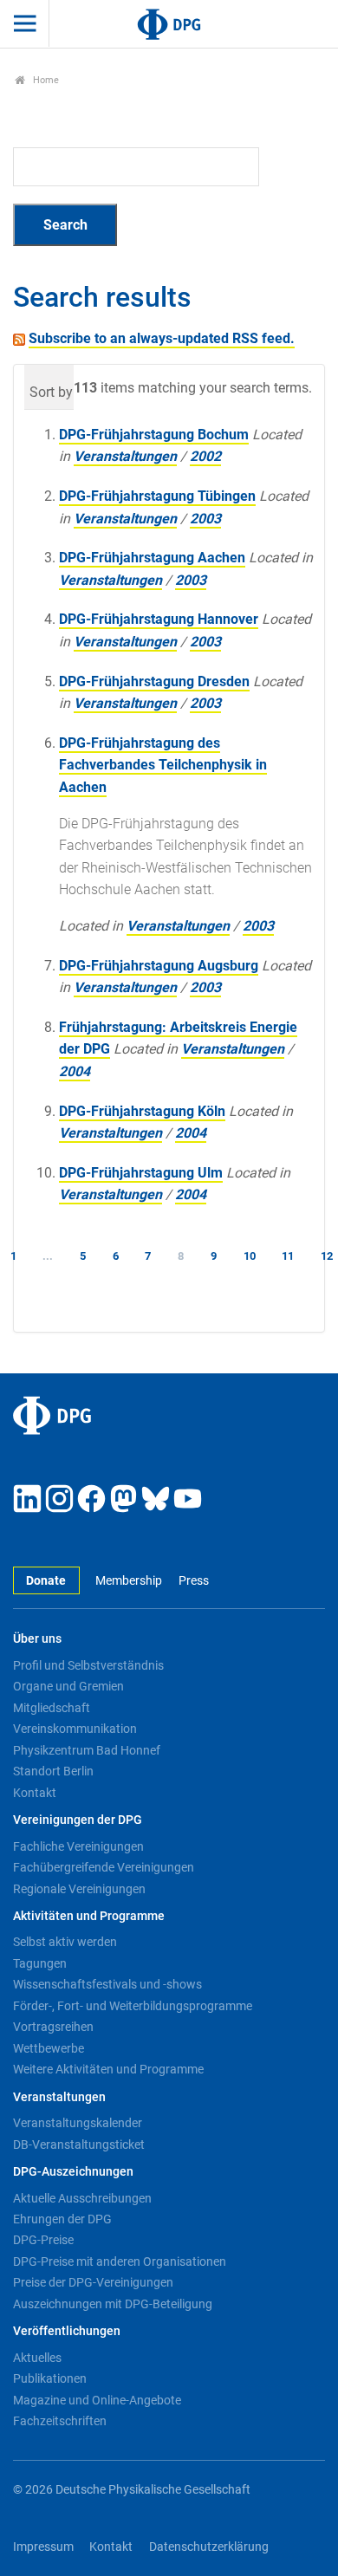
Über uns (37, 1639)
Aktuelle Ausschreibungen (82, 2198)
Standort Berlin (53, 1771)
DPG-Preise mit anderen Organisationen (120, 2261)
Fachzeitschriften (60, 2421)
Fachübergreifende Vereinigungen (104, 1867)
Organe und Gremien (68, 1686)
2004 (75, 1071)
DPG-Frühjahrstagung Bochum (154, 435)
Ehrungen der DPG (62, 2219)
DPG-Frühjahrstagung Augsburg (159, 966)
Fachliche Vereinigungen (78, 1846)
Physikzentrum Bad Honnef (87, 1750)
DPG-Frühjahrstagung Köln (142, 1111)
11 (288, 1256)
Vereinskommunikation (75, 1729)
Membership (129, 1581)
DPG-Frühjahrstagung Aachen (152, 558)
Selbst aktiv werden (65, 1942)
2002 (205, 456)
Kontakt (35, 1793)
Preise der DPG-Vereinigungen (93, 2282)
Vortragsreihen (53, 2027)
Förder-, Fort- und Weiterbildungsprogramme (133, 2006)
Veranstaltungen (125, 456)
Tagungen (40, 1963)
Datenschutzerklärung (209, 2547)
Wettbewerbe (49, 2048)
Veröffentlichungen (67, 2331)
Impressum (43, 2547)
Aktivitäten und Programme (89, 1916)
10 (250, 1256)
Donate (46, 1581)
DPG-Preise (43, 2240)
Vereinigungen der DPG (78, 1820)
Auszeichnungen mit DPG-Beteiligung (113, 2304)
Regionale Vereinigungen (79, 1889)
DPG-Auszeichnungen (73, 2172)
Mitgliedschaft (52, 1708)
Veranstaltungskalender (78, 2123)
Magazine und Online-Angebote (97, 2400)
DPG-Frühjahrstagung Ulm (141, 1173)
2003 (205, 519)
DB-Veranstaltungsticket (79, 2145)
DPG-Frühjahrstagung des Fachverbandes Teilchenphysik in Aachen (163, 765)
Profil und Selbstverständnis (88, 1665)
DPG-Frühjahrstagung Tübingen (157, 496)
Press (193, 1581)
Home (45, 80)
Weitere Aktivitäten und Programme (108, 2069)
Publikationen (50, 2378)
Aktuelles (37, 2358)
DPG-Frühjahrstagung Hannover (159, 619)
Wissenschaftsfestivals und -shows (107, 1984)
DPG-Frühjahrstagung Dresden (154, 681)
